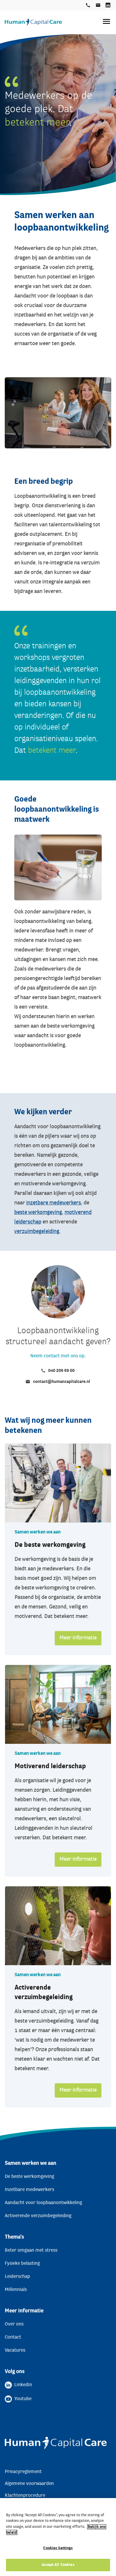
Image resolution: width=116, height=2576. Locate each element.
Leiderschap (17, 2277)
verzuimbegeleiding (37, 1232)
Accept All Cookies (58, 2565)
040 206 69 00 (88, 5)
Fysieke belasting (22, 2264)
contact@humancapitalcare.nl (98, 5)
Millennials (16, 2290)
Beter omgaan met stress (31, 2251)
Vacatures (15, 2350)
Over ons (14, 2324)
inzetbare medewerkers (54, 1203)
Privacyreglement (23, 2472)
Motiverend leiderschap (50, 1767)
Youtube (23, 2399)
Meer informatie (78, 1638)
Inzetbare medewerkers (29, 2190)
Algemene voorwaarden (29, 2484)
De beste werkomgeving (50, 1545)
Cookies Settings (58, 2548)
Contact (13, 2337)
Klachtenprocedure (25, 2496)
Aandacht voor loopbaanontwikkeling (43, 2203)
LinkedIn (108, 5)
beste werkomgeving (38, 1213)
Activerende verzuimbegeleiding (38, 2216)
